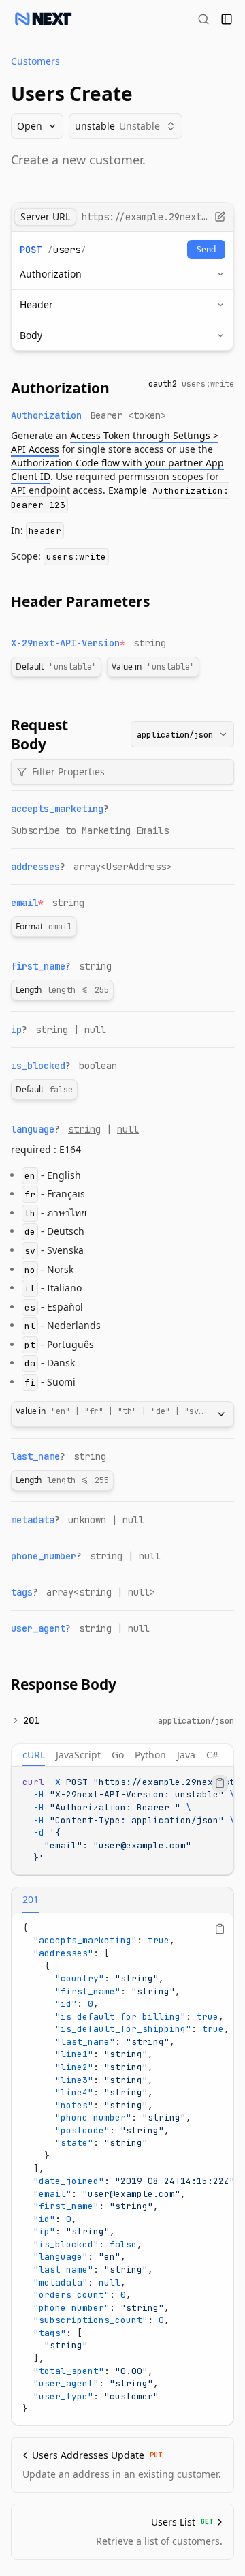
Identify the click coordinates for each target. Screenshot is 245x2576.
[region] (122, 1821)
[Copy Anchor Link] (120, 388)
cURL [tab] (34, 1755)
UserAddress (136, 867)
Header (36, 304)
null (128, 1129)
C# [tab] (212, 1755)
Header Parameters (80, 601)
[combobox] (182, 734)
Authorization (51, 274)
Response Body (64, 1684)
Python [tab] (150, 1755)
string (84, 1129)
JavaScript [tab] (78, 1755)
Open (30, 126)
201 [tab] (31, 1899)
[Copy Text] (220, 1783)
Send (206, 249)
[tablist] (122, 1755)
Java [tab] (186, 1755)
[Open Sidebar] (227, 19)
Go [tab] (118, 1755)
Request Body (39, 734)
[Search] (203, 19)
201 (31, 1720)
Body (31, 335)
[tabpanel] (122, 1821)
